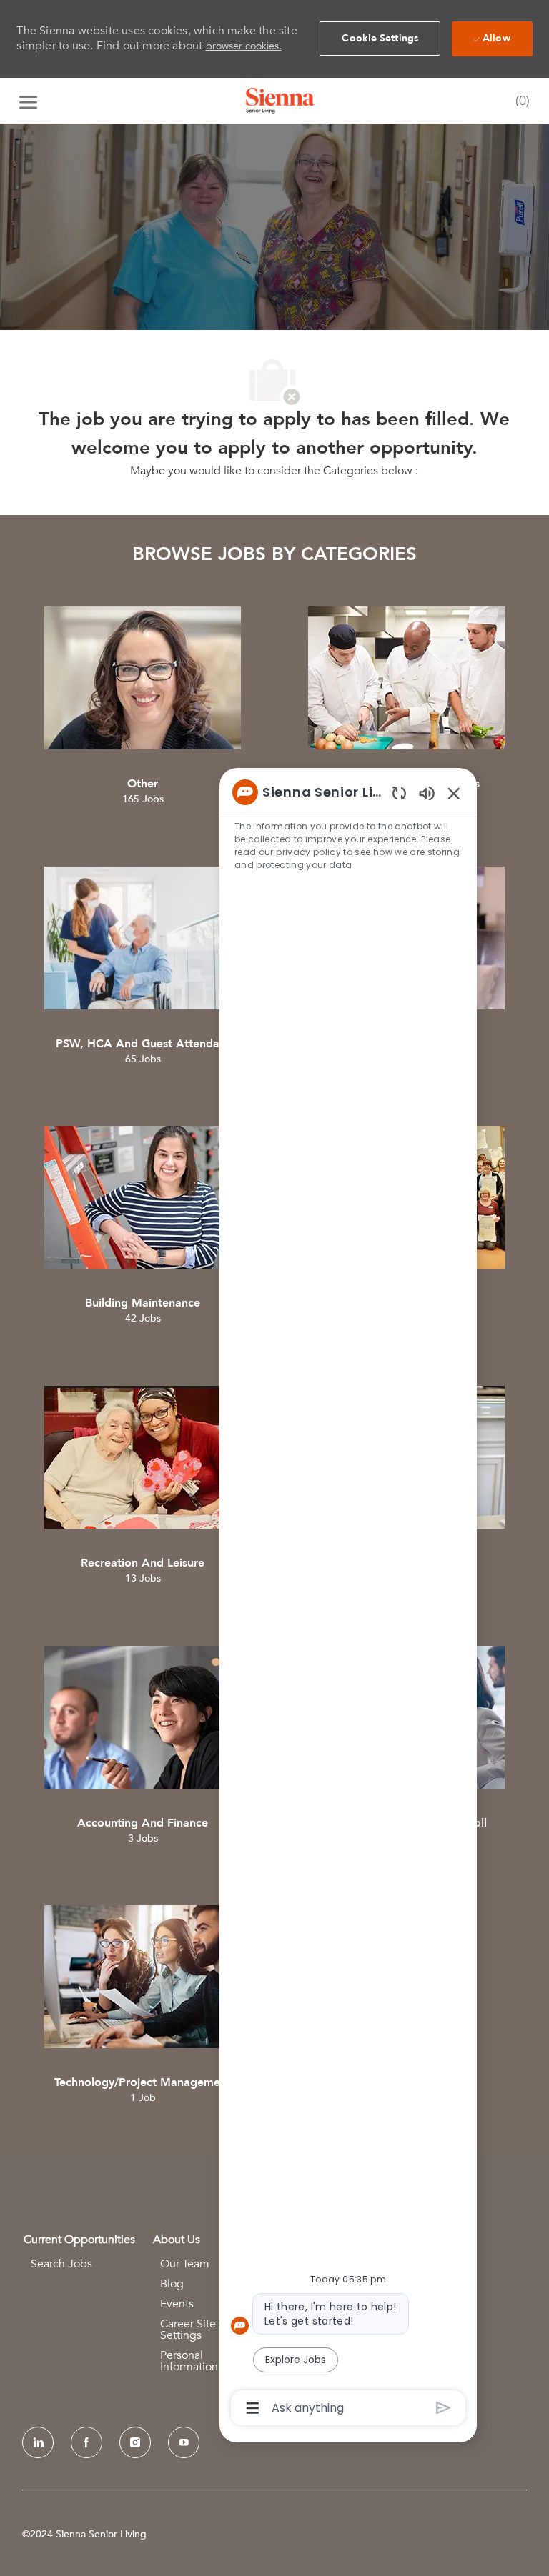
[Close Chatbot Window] (454, 793)
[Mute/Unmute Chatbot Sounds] (427, 793)
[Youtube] (184, 2442)
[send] (444, 2408)
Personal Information (189, 2361)
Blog (172, 2284)
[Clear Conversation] (399, 793)
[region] (348, 1599)
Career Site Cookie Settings (207, 2330)
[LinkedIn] (38, 2442)
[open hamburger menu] (28, 101)
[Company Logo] (280, 101)
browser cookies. (244, 46)
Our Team (185, 2264)
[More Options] (253, 2408)
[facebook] (86, 2442)
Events (177, 2304)
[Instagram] (135, 2442)
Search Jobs (61, 2264)
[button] (380, 39)
